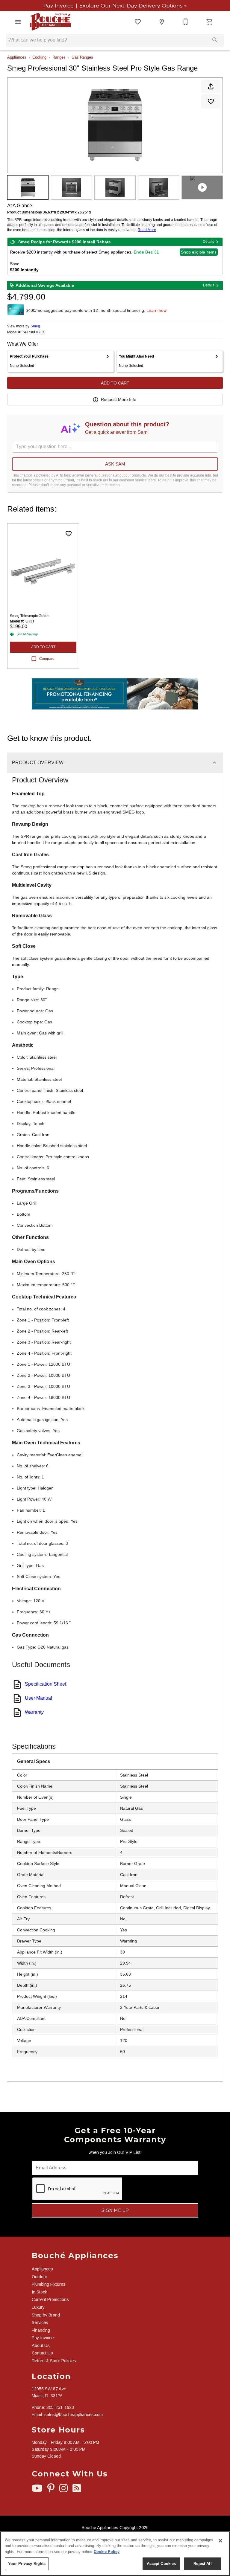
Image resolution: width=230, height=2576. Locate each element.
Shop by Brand (46, 2315)
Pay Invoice (59, 6)
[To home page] (50, 22)
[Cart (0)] (210, 22)
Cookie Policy (107, 2552)
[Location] (162, 22)
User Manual (38, 1698)
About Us (41, 2345)
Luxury (38, 2307)
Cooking (39, 57)
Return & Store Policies (54, 2361)
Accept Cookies (161, 2564)
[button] (18, 22)
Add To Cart (115, 383)
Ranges (59, 57)
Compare (47, 659)
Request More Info (119, 399)
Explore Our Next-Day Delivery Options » (132, 6)
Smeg (35, 326)
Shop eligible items (199, 252)
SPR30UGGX (34, 332)
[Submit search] (215, 40)
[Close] (220, 2541)
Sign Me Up (115, 2210)
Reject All (202, 2564)
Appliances (17, 57)
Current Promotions (50, 2299)
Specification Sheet (46, 1684)
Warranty (34, 1712)
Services (40, 2322)
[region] (115, 2554)
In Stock (39, 2292)
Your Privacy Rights (27, 2564)
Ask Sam (115, 464)
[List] (138, 22)
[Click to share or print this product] (211, 86)
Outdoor (40, 2277)
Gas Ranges (82, 57)
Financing (41, 2330)
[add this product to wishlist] (211, 101)
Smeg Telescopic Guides (30, 616)
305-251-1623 (60, 2407)
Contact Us (42, 2353)
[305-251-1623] (186, 22)
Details (208, 242)
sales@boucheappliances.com (74, 2415)
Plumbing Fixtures (49, 2284)
